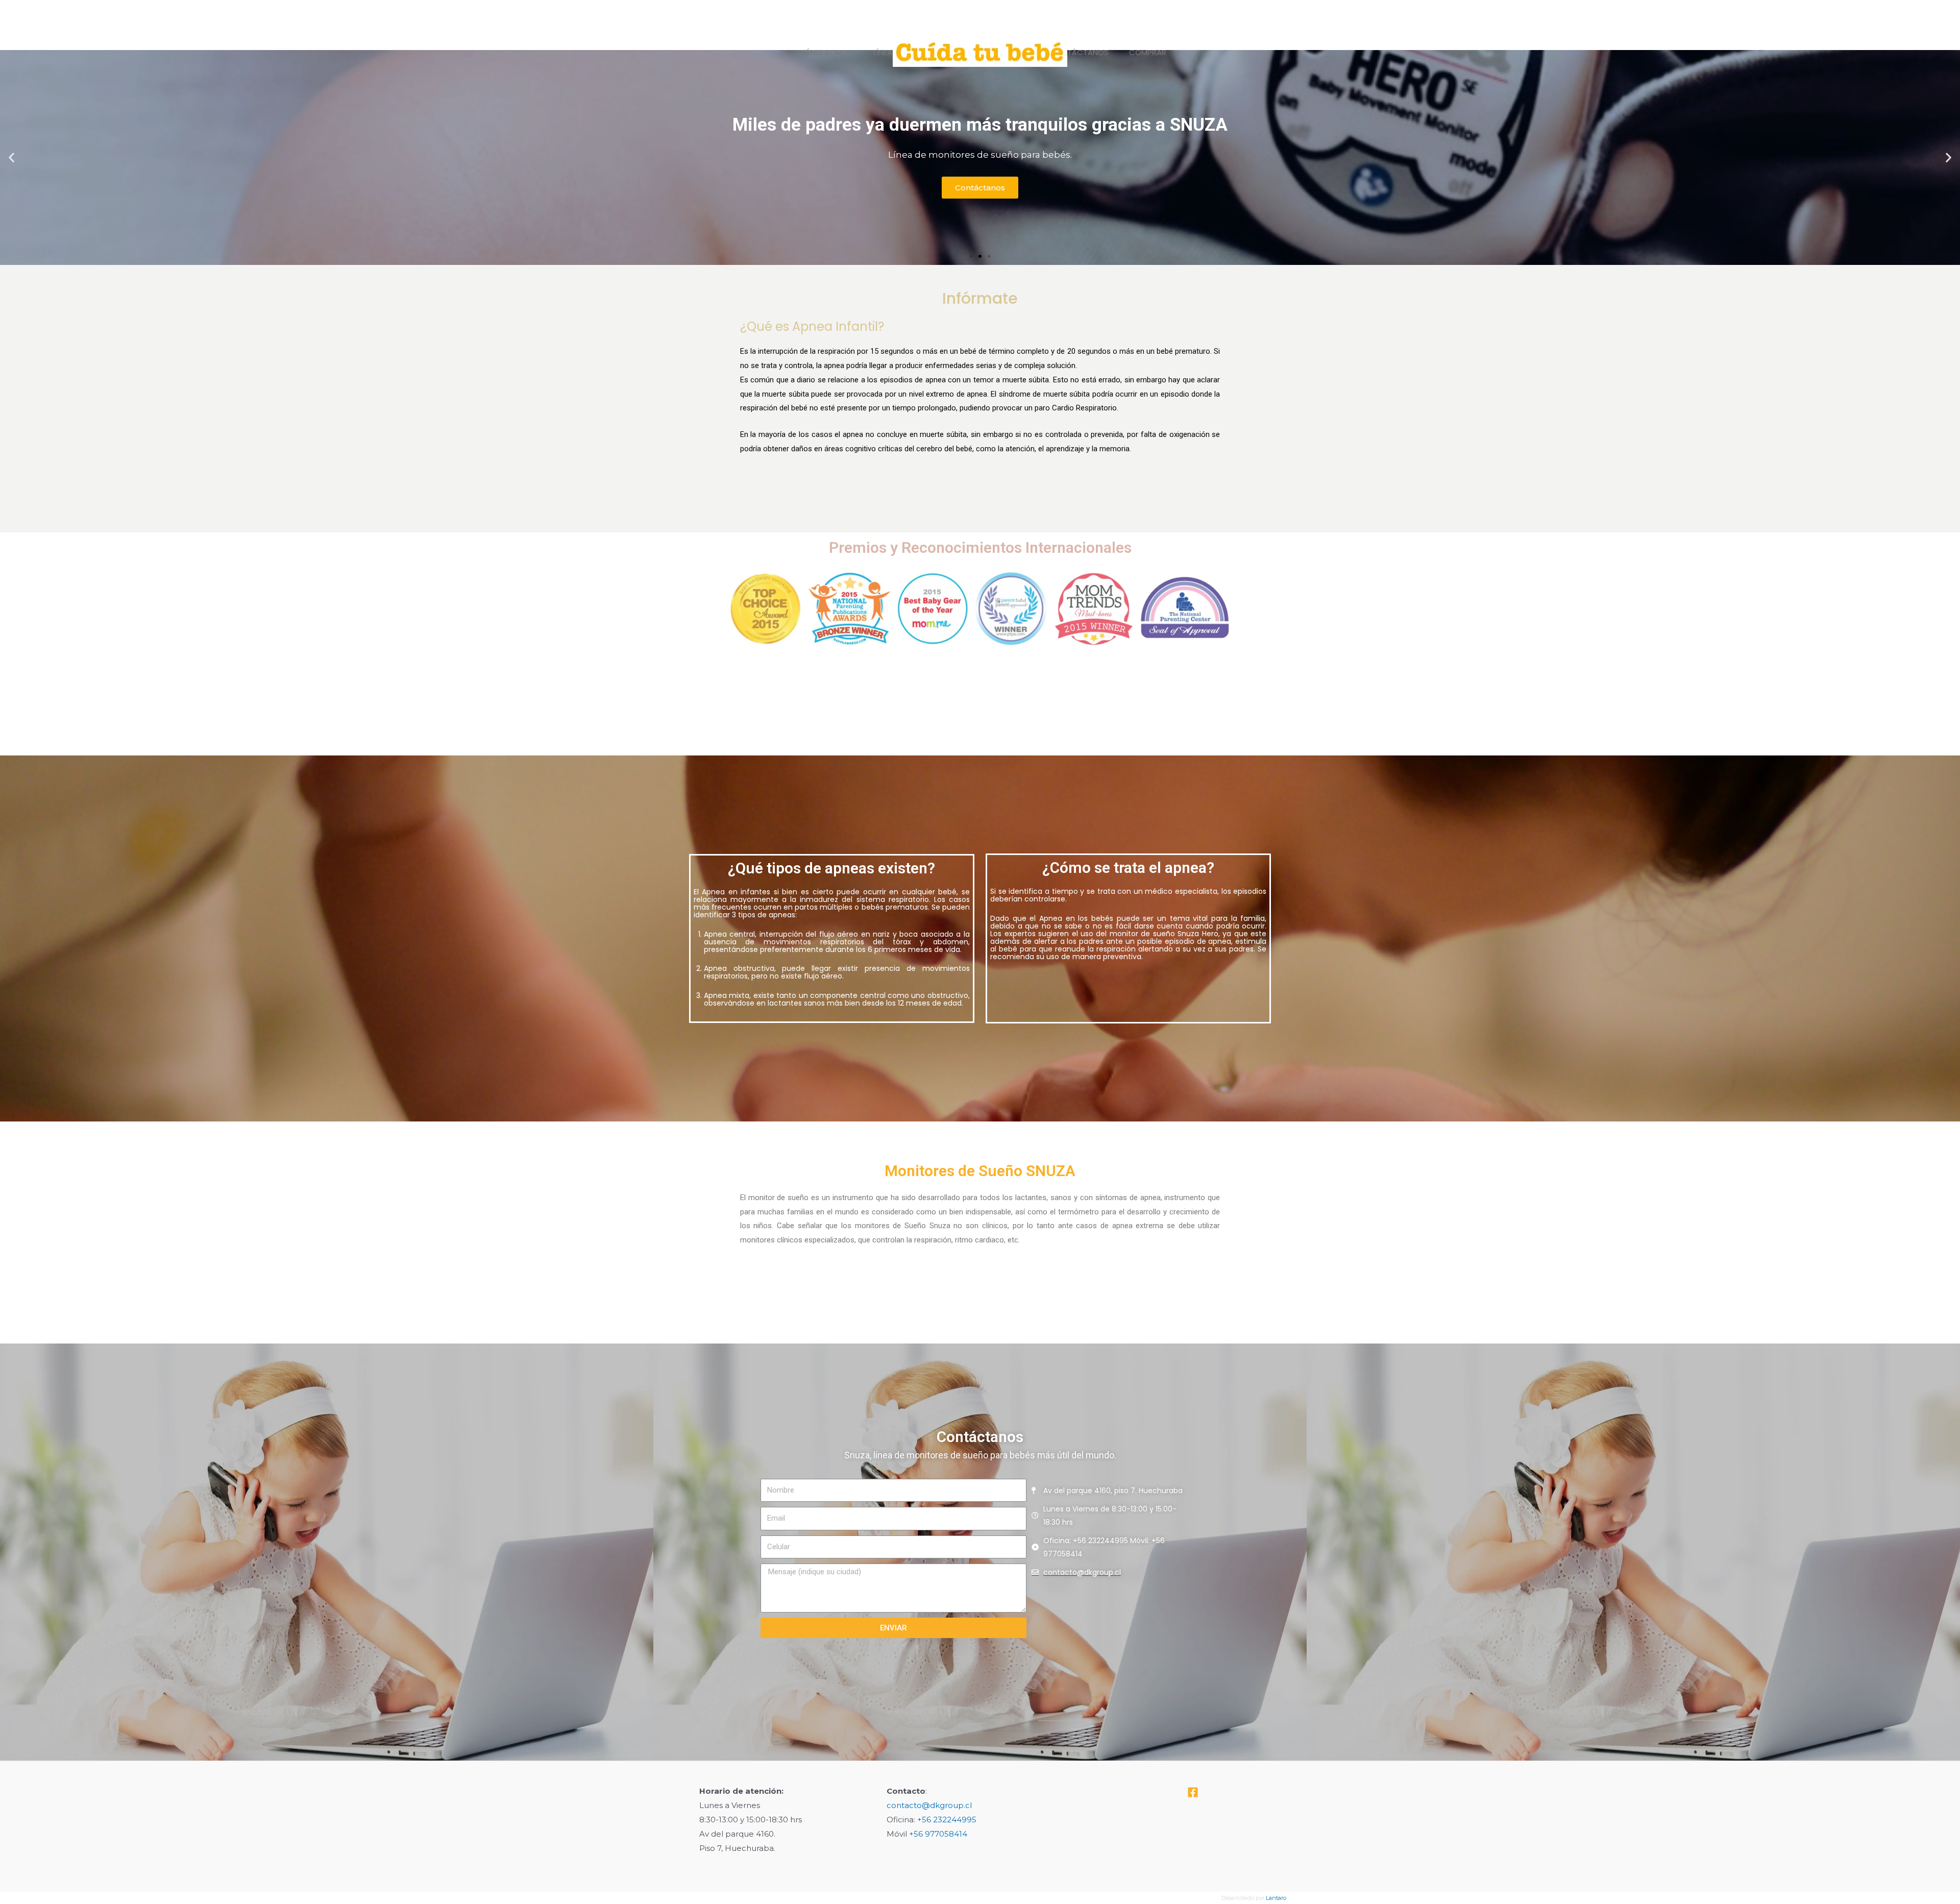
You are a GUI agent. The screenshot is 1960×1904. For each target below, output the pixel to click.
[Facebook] (1193, 1792)
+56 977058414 (938, 1834)
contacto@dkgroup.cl (929, 1805)
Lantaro (1276, 1898)
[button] (971, 256)
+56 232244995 (947, 1820)
